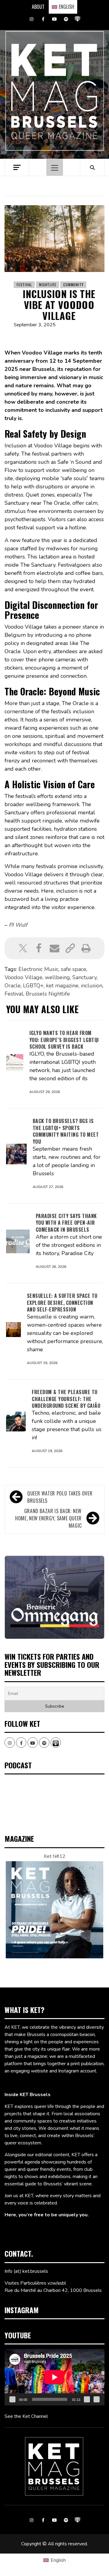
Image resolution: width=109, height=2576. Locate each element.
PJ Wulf (18, 925)
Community (73, 285)
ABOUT (38, 7)
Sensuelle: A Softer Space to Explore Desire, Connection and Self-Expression (62, 1303)
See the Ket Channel (26, 2416)
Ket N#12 (55, 1856)
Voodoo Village (23, 977)
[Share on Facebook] (39, 948)
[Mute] (87, 2399)
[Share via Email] (54, 948)
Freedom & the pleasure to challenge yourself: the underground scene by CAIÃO (66, 1399)
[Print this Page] (86, 948)
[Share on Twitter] (23, 948)
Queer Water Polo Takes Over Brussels (60, 1497)
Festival (24, 285)
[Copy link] (70, 948)
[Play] (12, 2399)
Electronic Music (38, 969)
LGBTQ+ (33, 986)
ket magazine (62, 986)
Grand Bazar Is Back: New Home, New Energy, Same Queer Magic (48, 1518)
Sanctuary (84, 977)
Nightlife (48, 285)
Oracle (13, 986)
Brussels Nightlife (48, 994)
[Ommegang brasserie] (54, 1597)
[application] (54, 2377)
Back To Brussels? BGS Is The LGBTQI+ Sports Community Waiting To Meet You (66, 1131)
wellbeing (57, 977)
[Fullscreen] (97, 2399)
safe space (74, 969)
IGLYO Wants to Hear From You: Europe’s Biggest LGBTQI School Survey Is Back (64, 1040)
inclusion (92, 986)
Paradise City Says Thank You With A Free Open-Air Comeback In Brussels (66, 1223)
